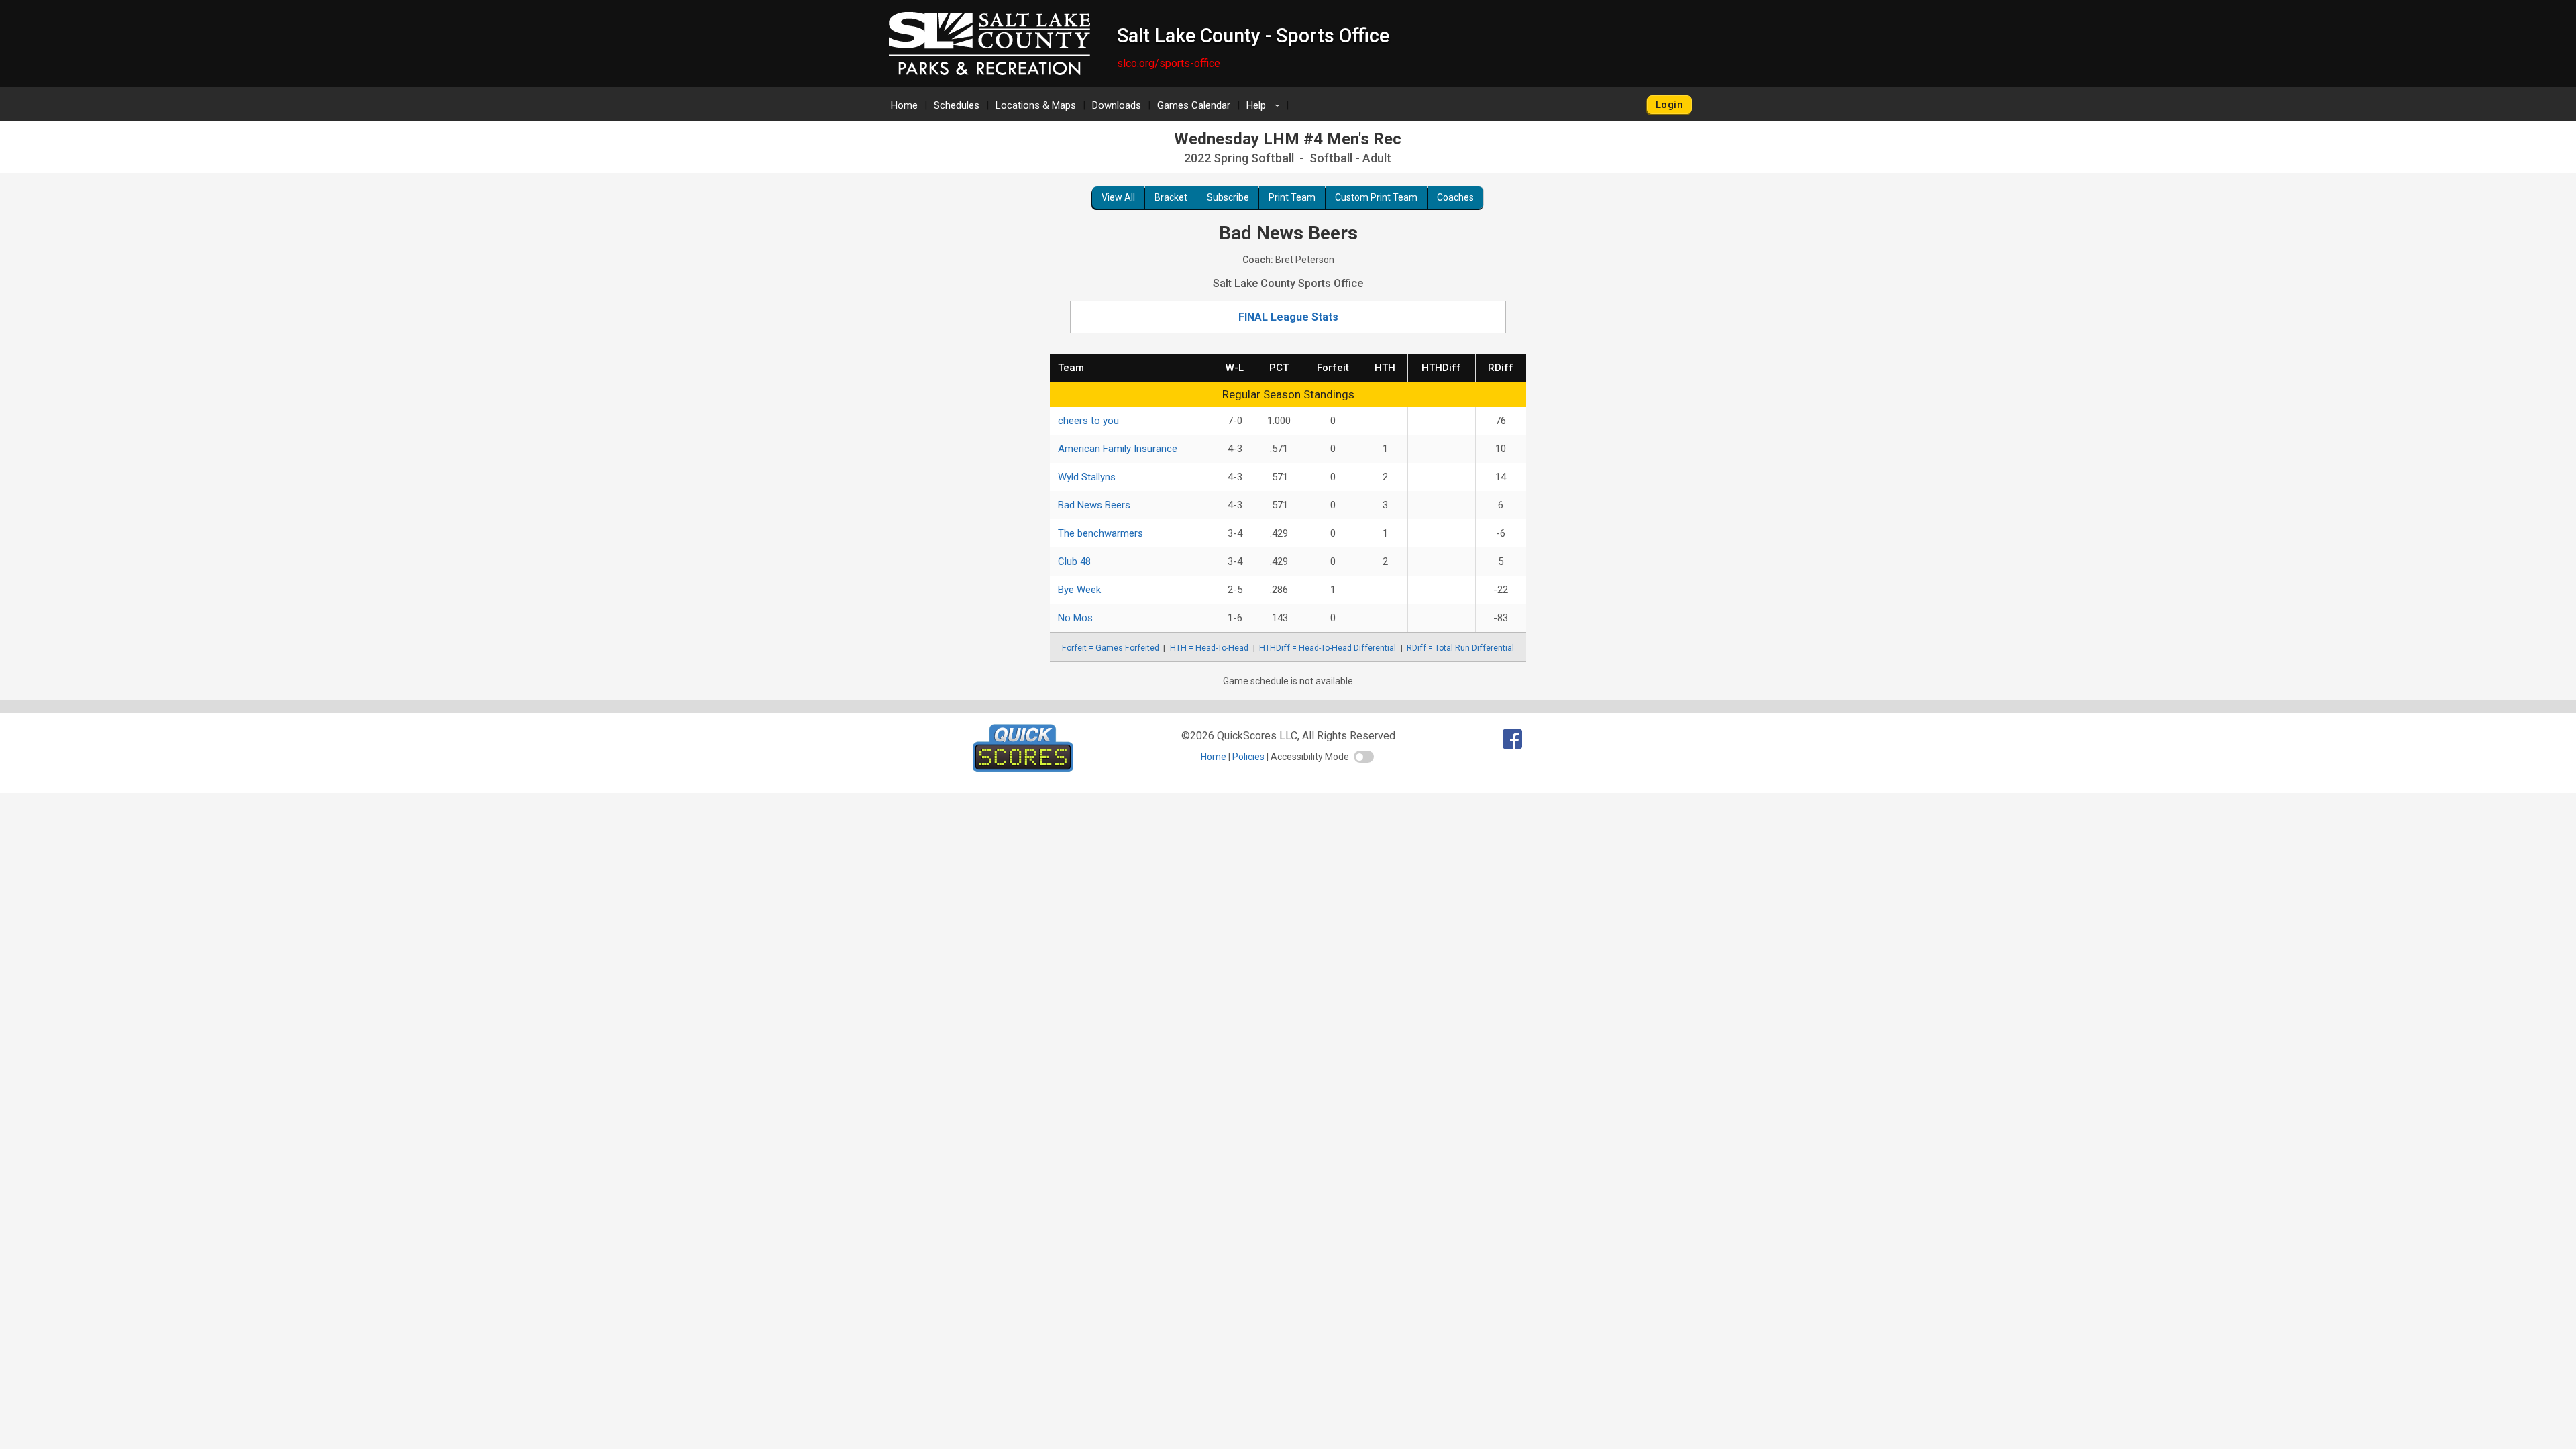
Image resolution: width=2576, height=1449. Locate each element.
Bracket (1171, 197)
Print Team (1292, 197)
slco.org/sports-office (1169, 63)
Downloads (1117, 105)
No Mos (1075, 618)
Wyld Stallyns (1087, 477)
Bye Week (1079, 590)
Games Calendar (1194, 105)
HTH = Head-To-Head (1209, 648)
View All (1118, 197)
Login (1669, 105)
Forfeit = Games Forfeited (1111, 648)
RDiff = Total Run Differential (1460, 648)
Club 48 (1074, 561)
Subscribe (1228, 197)
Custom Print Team (1376, 197)
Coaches (1455, 197)
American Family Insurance (1118, 449)
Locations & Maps (1036, 105)
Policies (1248, 757)
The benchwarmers (1101, 533)
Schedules (957, 105)
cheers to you (1088, 421)
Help (1265, 105)
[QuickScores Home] (1023, 768)
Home (904, 105)
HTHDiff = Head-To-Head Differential (1328, 648)
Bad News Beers (1094, 505)
